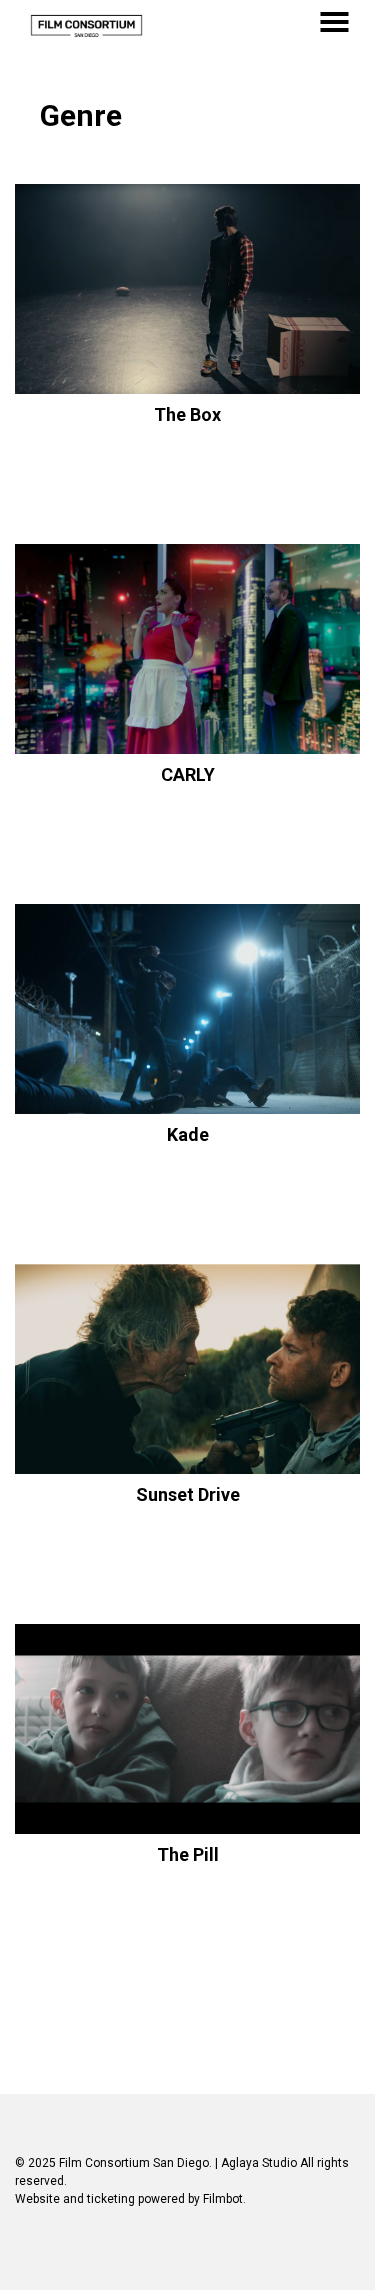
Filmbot (223, 2199)
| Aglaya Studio (256, 2163)
